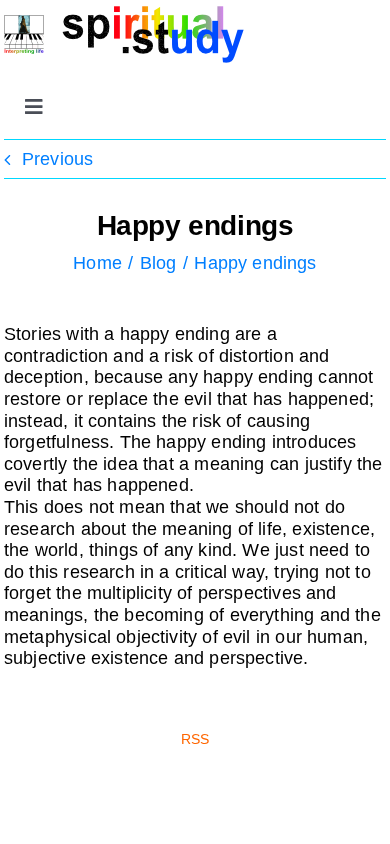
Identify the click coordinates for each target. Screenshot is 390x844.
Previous (57, 159)
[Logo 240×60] (124, 14)
